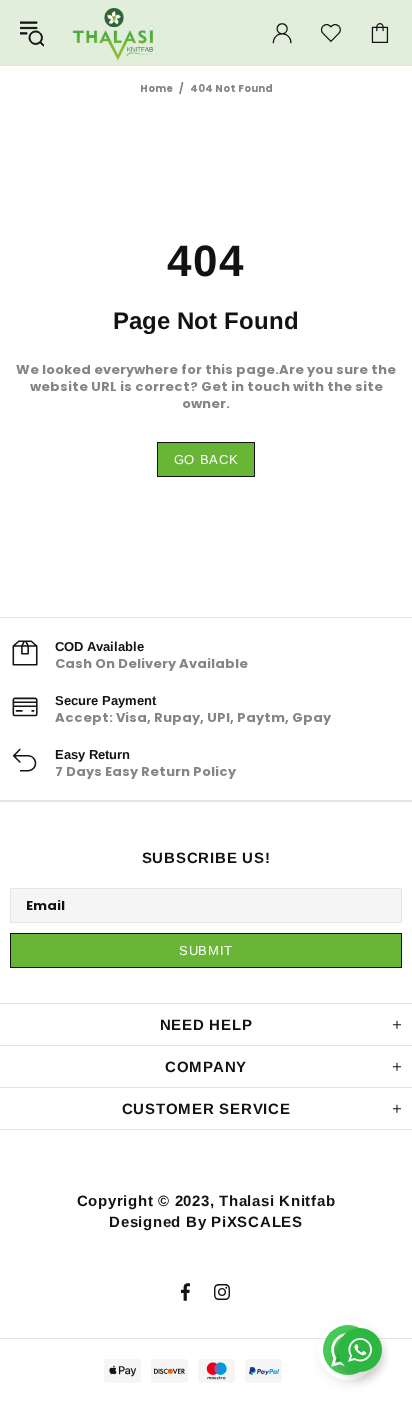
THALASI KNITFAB (114, 32)
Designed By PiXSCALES (206, 1221)
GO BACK (206, 459)
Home (156, 88)
